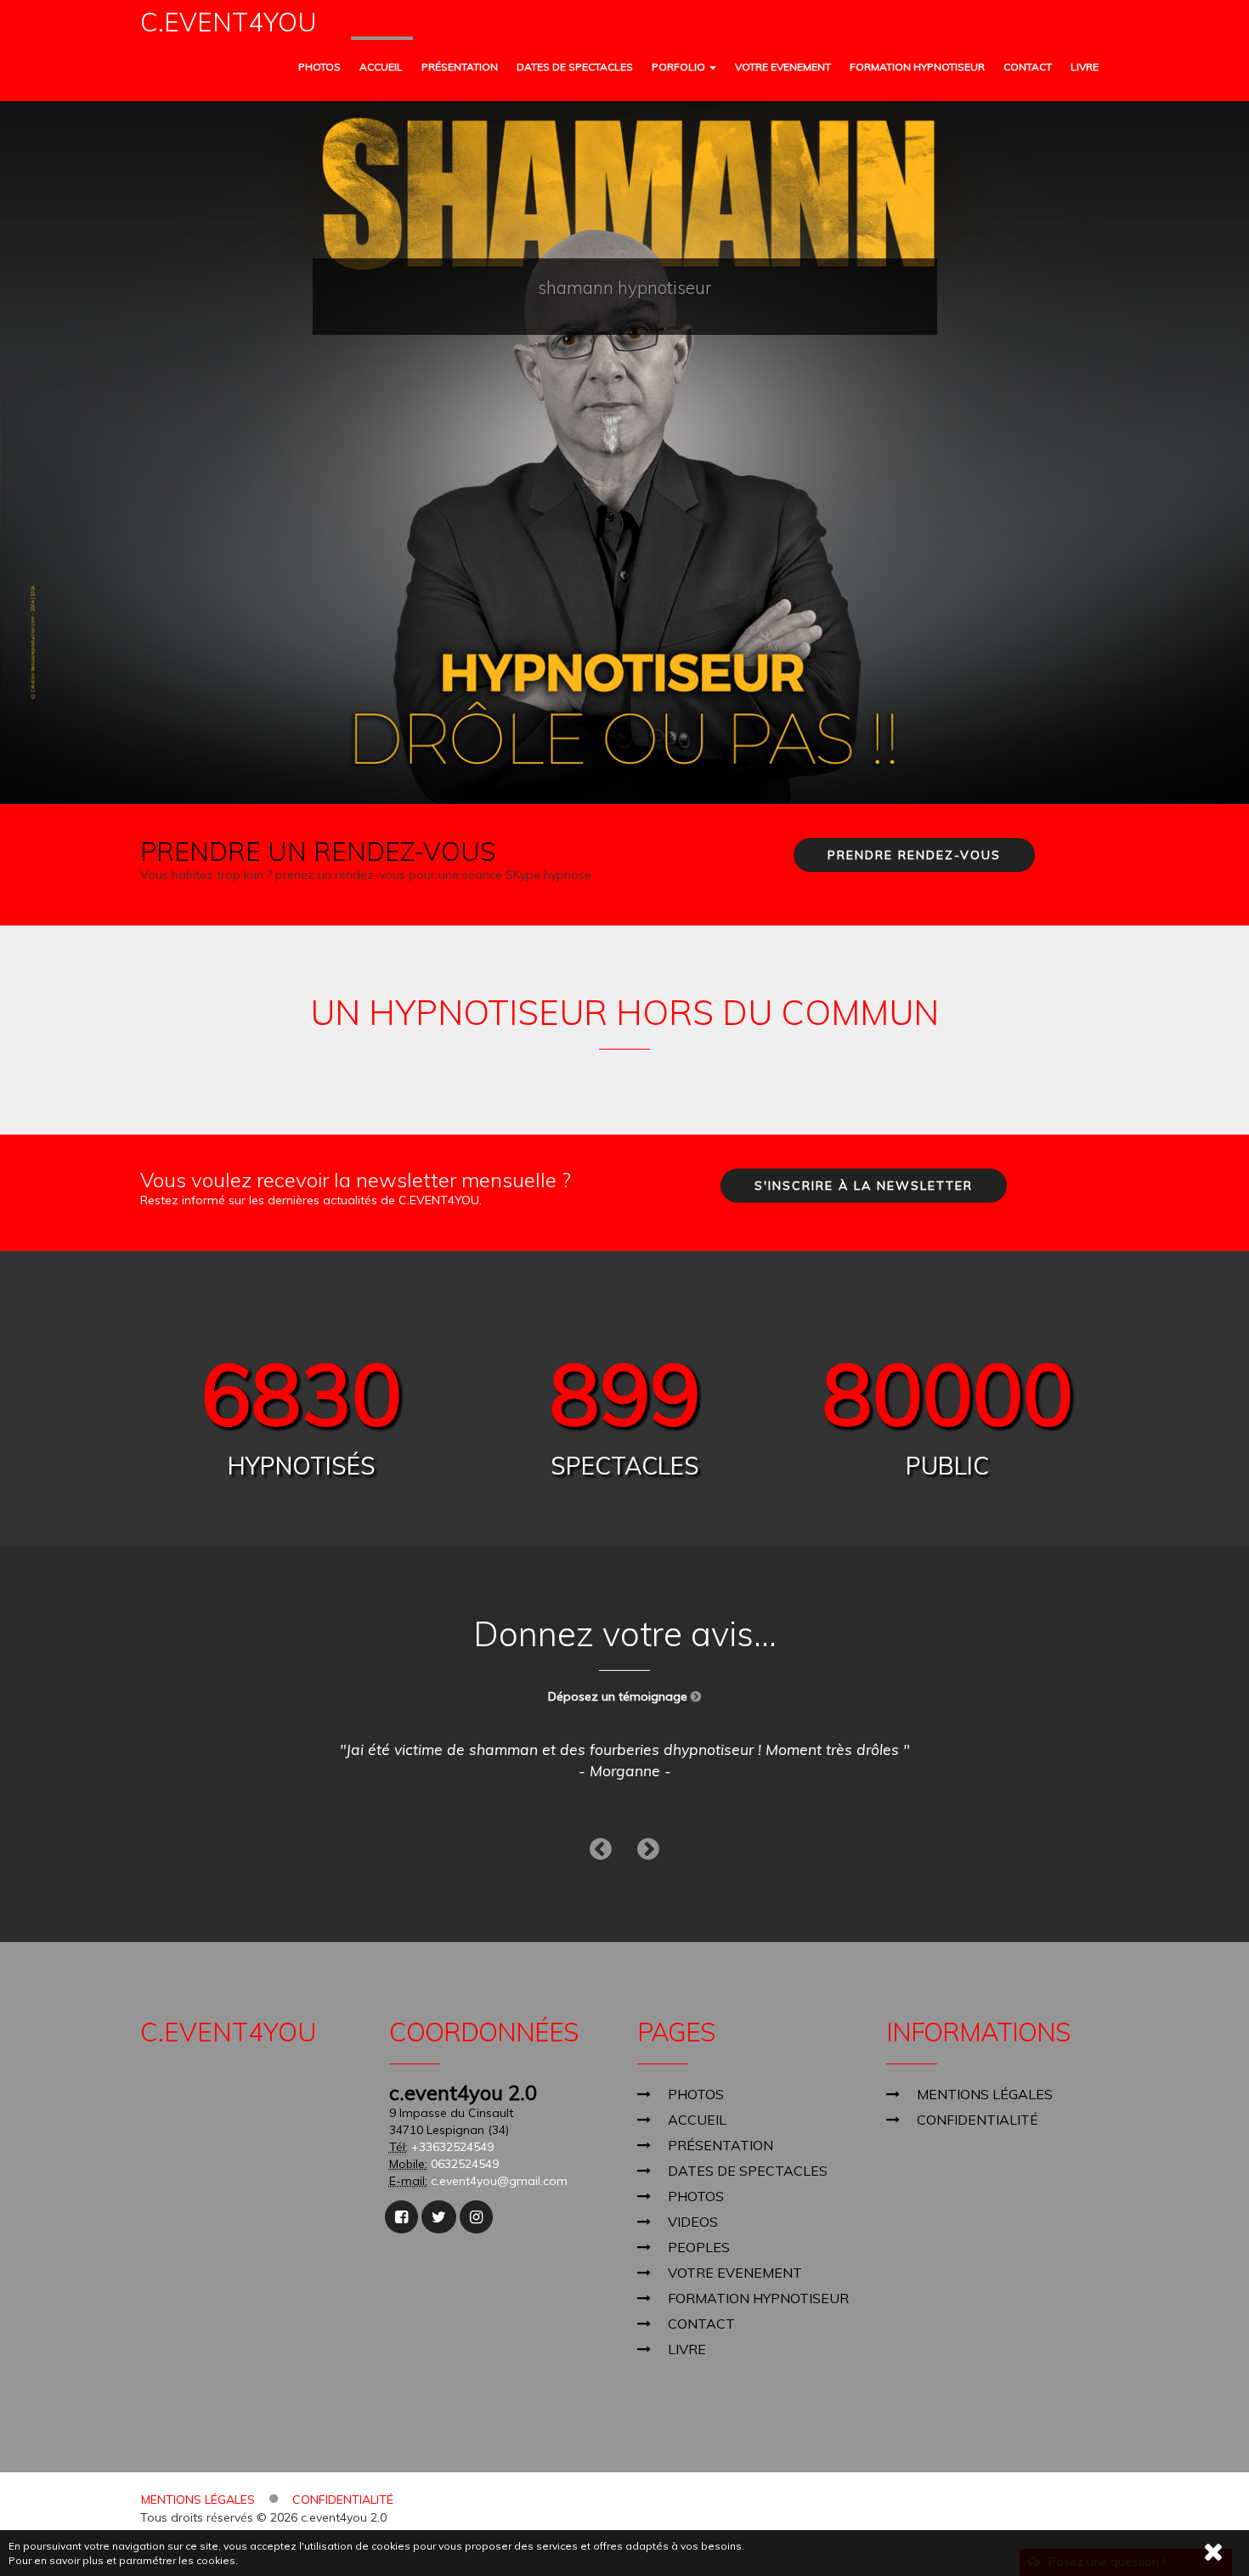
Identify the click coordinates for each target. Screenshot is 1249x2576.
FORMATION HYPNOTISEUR (917, 67)
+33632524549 (452, 2147)
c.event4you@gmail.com (499, 2181)
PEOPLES (699, 2247)
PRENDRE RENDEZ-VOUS (914, 855)
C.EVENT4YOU (229, 23)
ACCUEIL (381, 67)
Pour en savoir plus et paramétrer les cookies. (123, 2560)
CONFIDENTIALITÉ (978, 2120)
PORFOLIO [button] (680, 67)
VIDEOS (693, 2222)
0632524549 (465, 2164)
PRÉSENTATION (460, 67)
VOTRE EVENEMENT (783, 67)
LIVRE (1085, 67)
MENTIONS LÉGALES (985, 2094)
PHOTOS (319, 67)
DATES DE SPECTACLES (575, 67)
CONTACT (1028, 67)
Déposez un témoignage (619, 1696)
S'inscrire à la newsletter (864, 1186)
